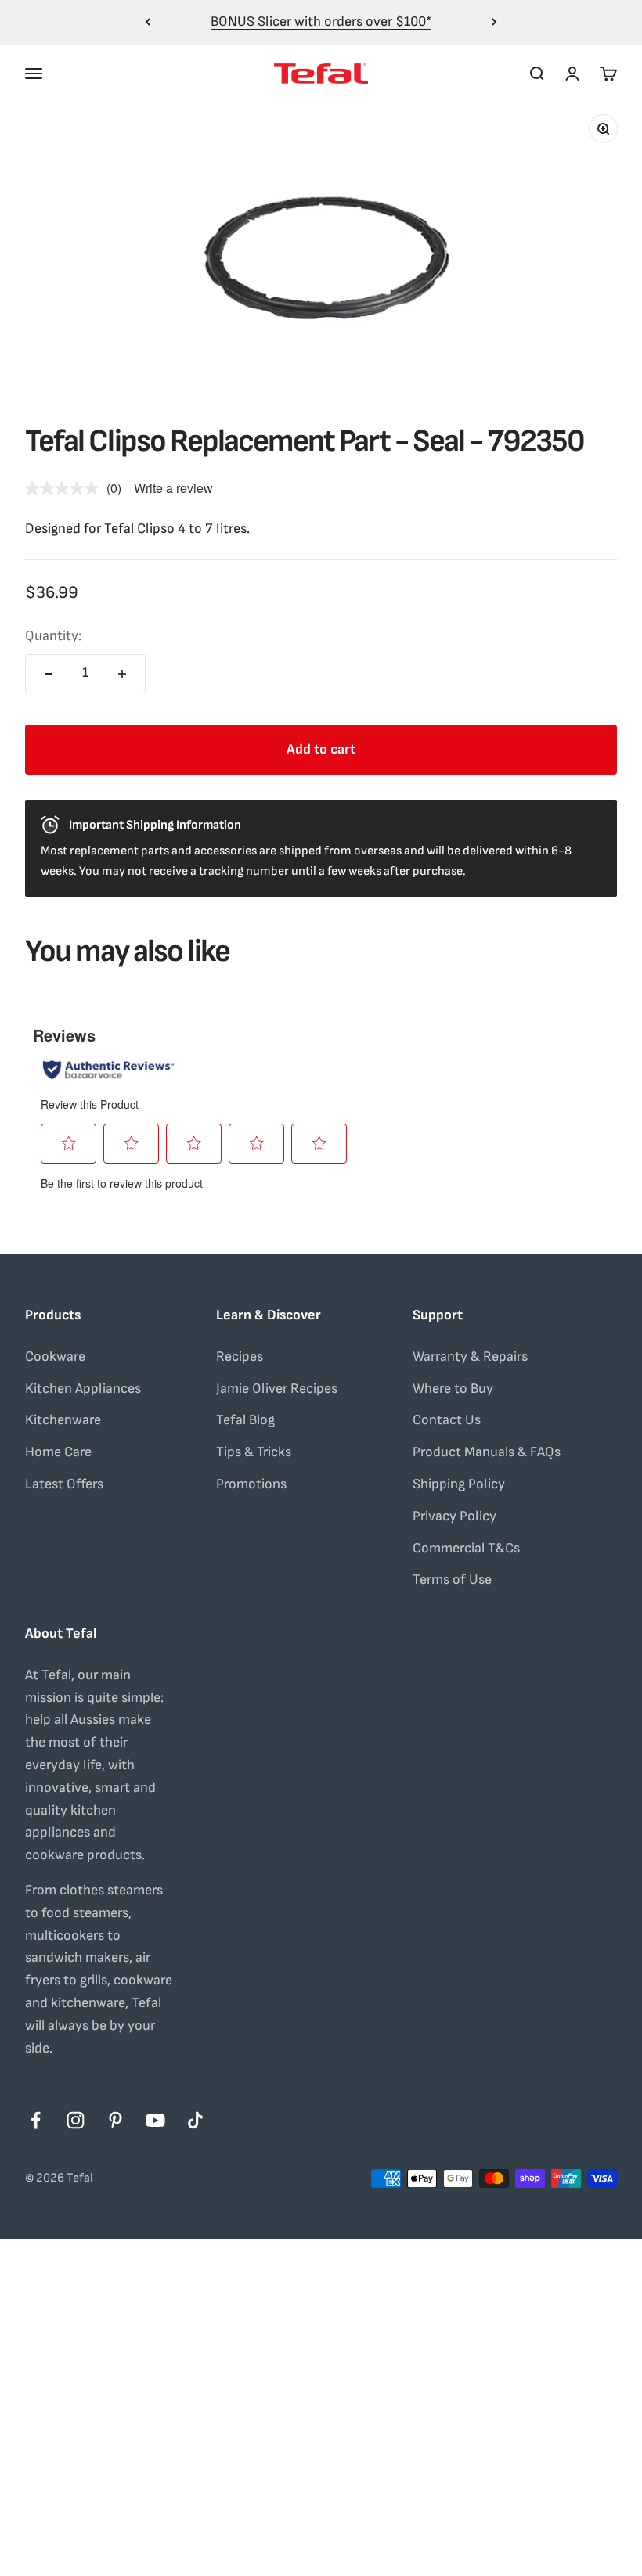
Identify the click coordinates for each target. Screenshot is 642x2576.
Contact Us (447, 1420)
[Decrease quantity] (49, 674)
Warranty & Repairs (470, 1356)
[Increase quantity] (122, 674)
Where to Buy (453, 1389)
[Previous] (148, 22)
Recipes (240, 1356)
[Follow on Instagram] (76, 2120)
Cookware (55, 1356)
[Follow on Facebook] (36, 2120)
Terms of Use (452, 1579)
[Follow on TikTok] (195, 2120)
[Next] (494, 22)
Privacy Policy (454, 1516)
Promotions (251, 1484)
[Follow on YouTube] (155, 2120)
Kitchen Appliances (83, 1389)
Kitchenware (63, 1420)
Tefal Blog (245, 1420)
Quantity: (53, 636)
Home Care (58, 1452)
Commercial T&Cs (466, 1548)
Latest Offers (64, 1484)
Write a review (173, 488)
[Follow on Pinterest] (115, 2120)
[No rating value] (66, 488)
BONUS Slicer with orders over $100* (321, 22)
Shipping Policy (459, 1484)
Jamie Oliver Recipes (277, 1389)
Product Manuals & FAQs (487, 1452)
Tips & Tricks (254, 1452)
